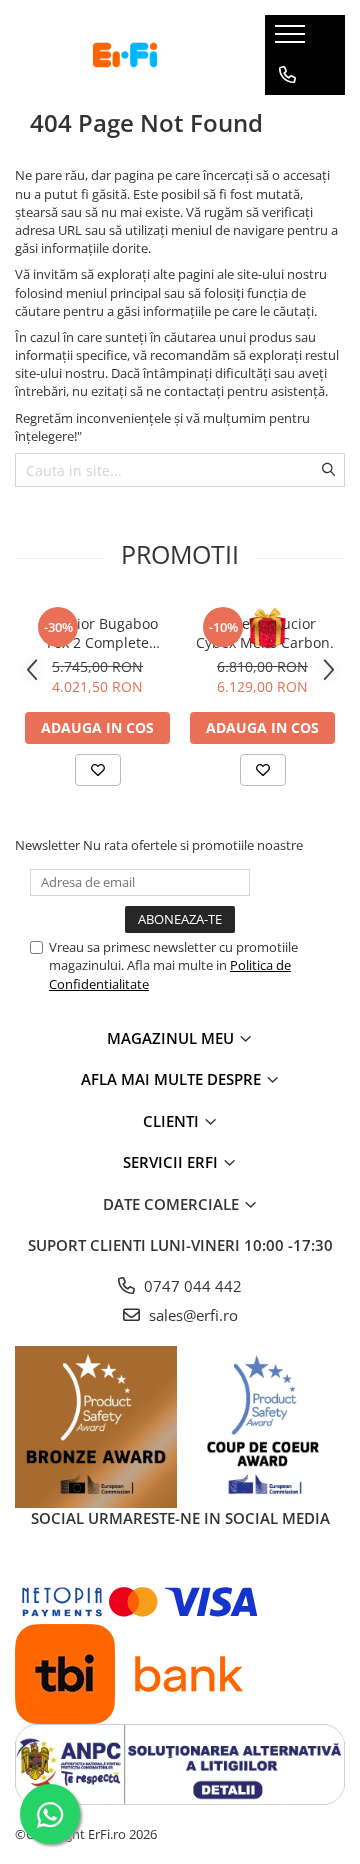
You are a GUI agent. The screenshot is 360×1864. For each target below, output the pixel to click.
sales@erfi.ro (191, 1315)
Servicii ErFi (172, 1162)
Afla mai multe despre (173, 1079)
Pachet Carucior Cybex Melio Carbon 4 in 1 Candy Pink (263, 633)
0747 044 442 (191, 1286)
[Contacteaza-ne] (287, 75)
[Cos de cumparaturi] (286, 115)
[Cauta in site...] (287, 155)
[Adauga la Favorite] (98, 770)
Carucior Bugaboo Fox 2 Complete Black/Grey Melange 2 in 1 (97, 633)
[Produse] (292, 40)
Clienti (173, 1121)
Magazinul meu (172, 1038)
